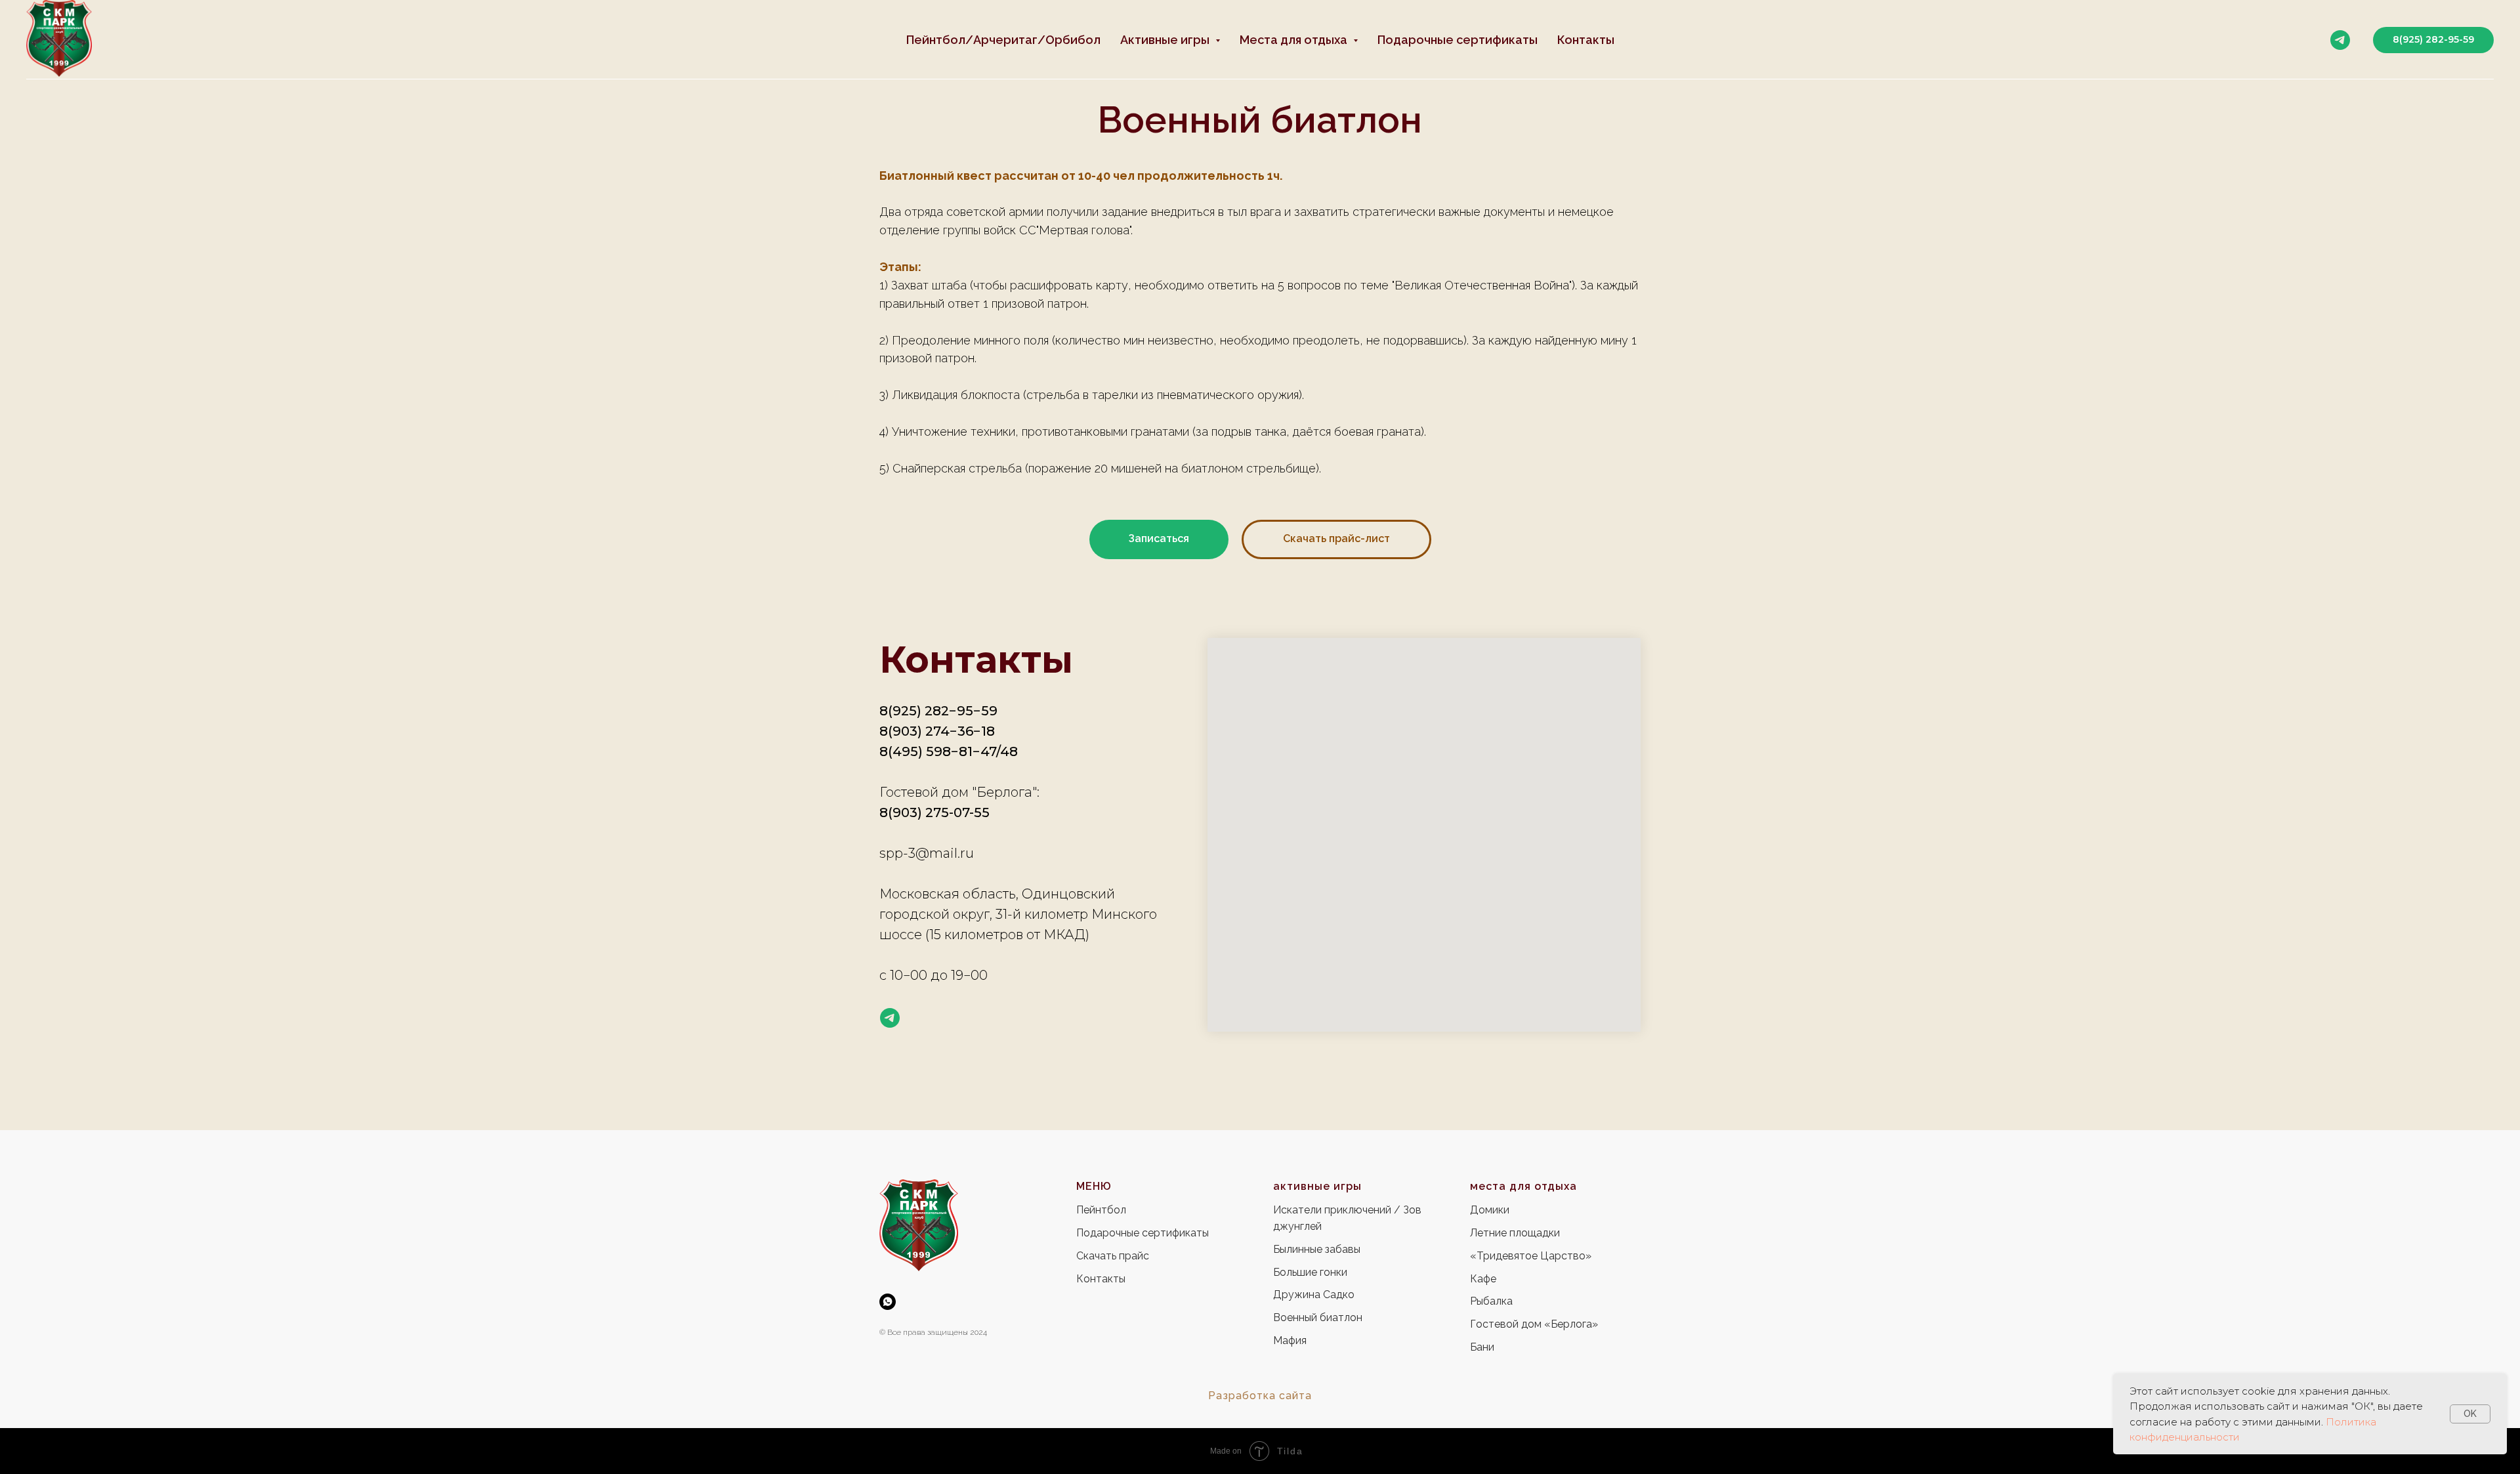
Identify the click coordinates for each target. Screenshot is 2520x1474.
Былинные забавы (1317, 1249)
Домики (1490, 1210)
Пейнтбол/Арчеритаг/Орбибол (1003, 40)
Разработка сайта (1260, 1396)
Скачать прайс (1113, 1256)
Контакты (1586, 40)
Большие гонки (1310, 1272)
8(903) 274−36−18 (937, 731)
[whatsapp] (888, 1302)
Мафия (1290, 1340)
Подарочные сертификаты (1458, 40)
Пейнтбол (1101, 1210)
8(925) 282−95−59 (938, 711)
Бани (1482, 1347)
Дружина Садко (1314, 1295)
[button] (1159, 539)
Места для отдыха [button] (1295, 40)
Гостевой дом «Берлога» (1534, 1324)
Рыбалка (1491, 1301)
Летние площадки (1515, 1233)
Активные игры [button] (1166, 40)
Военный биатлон (1318, 1317)
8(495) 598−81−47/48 (949, 751)
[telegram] (2340, 40)
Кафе (1483, 1279)
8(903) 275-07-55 (934, 812)
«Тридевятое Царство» (1531, 1256)
